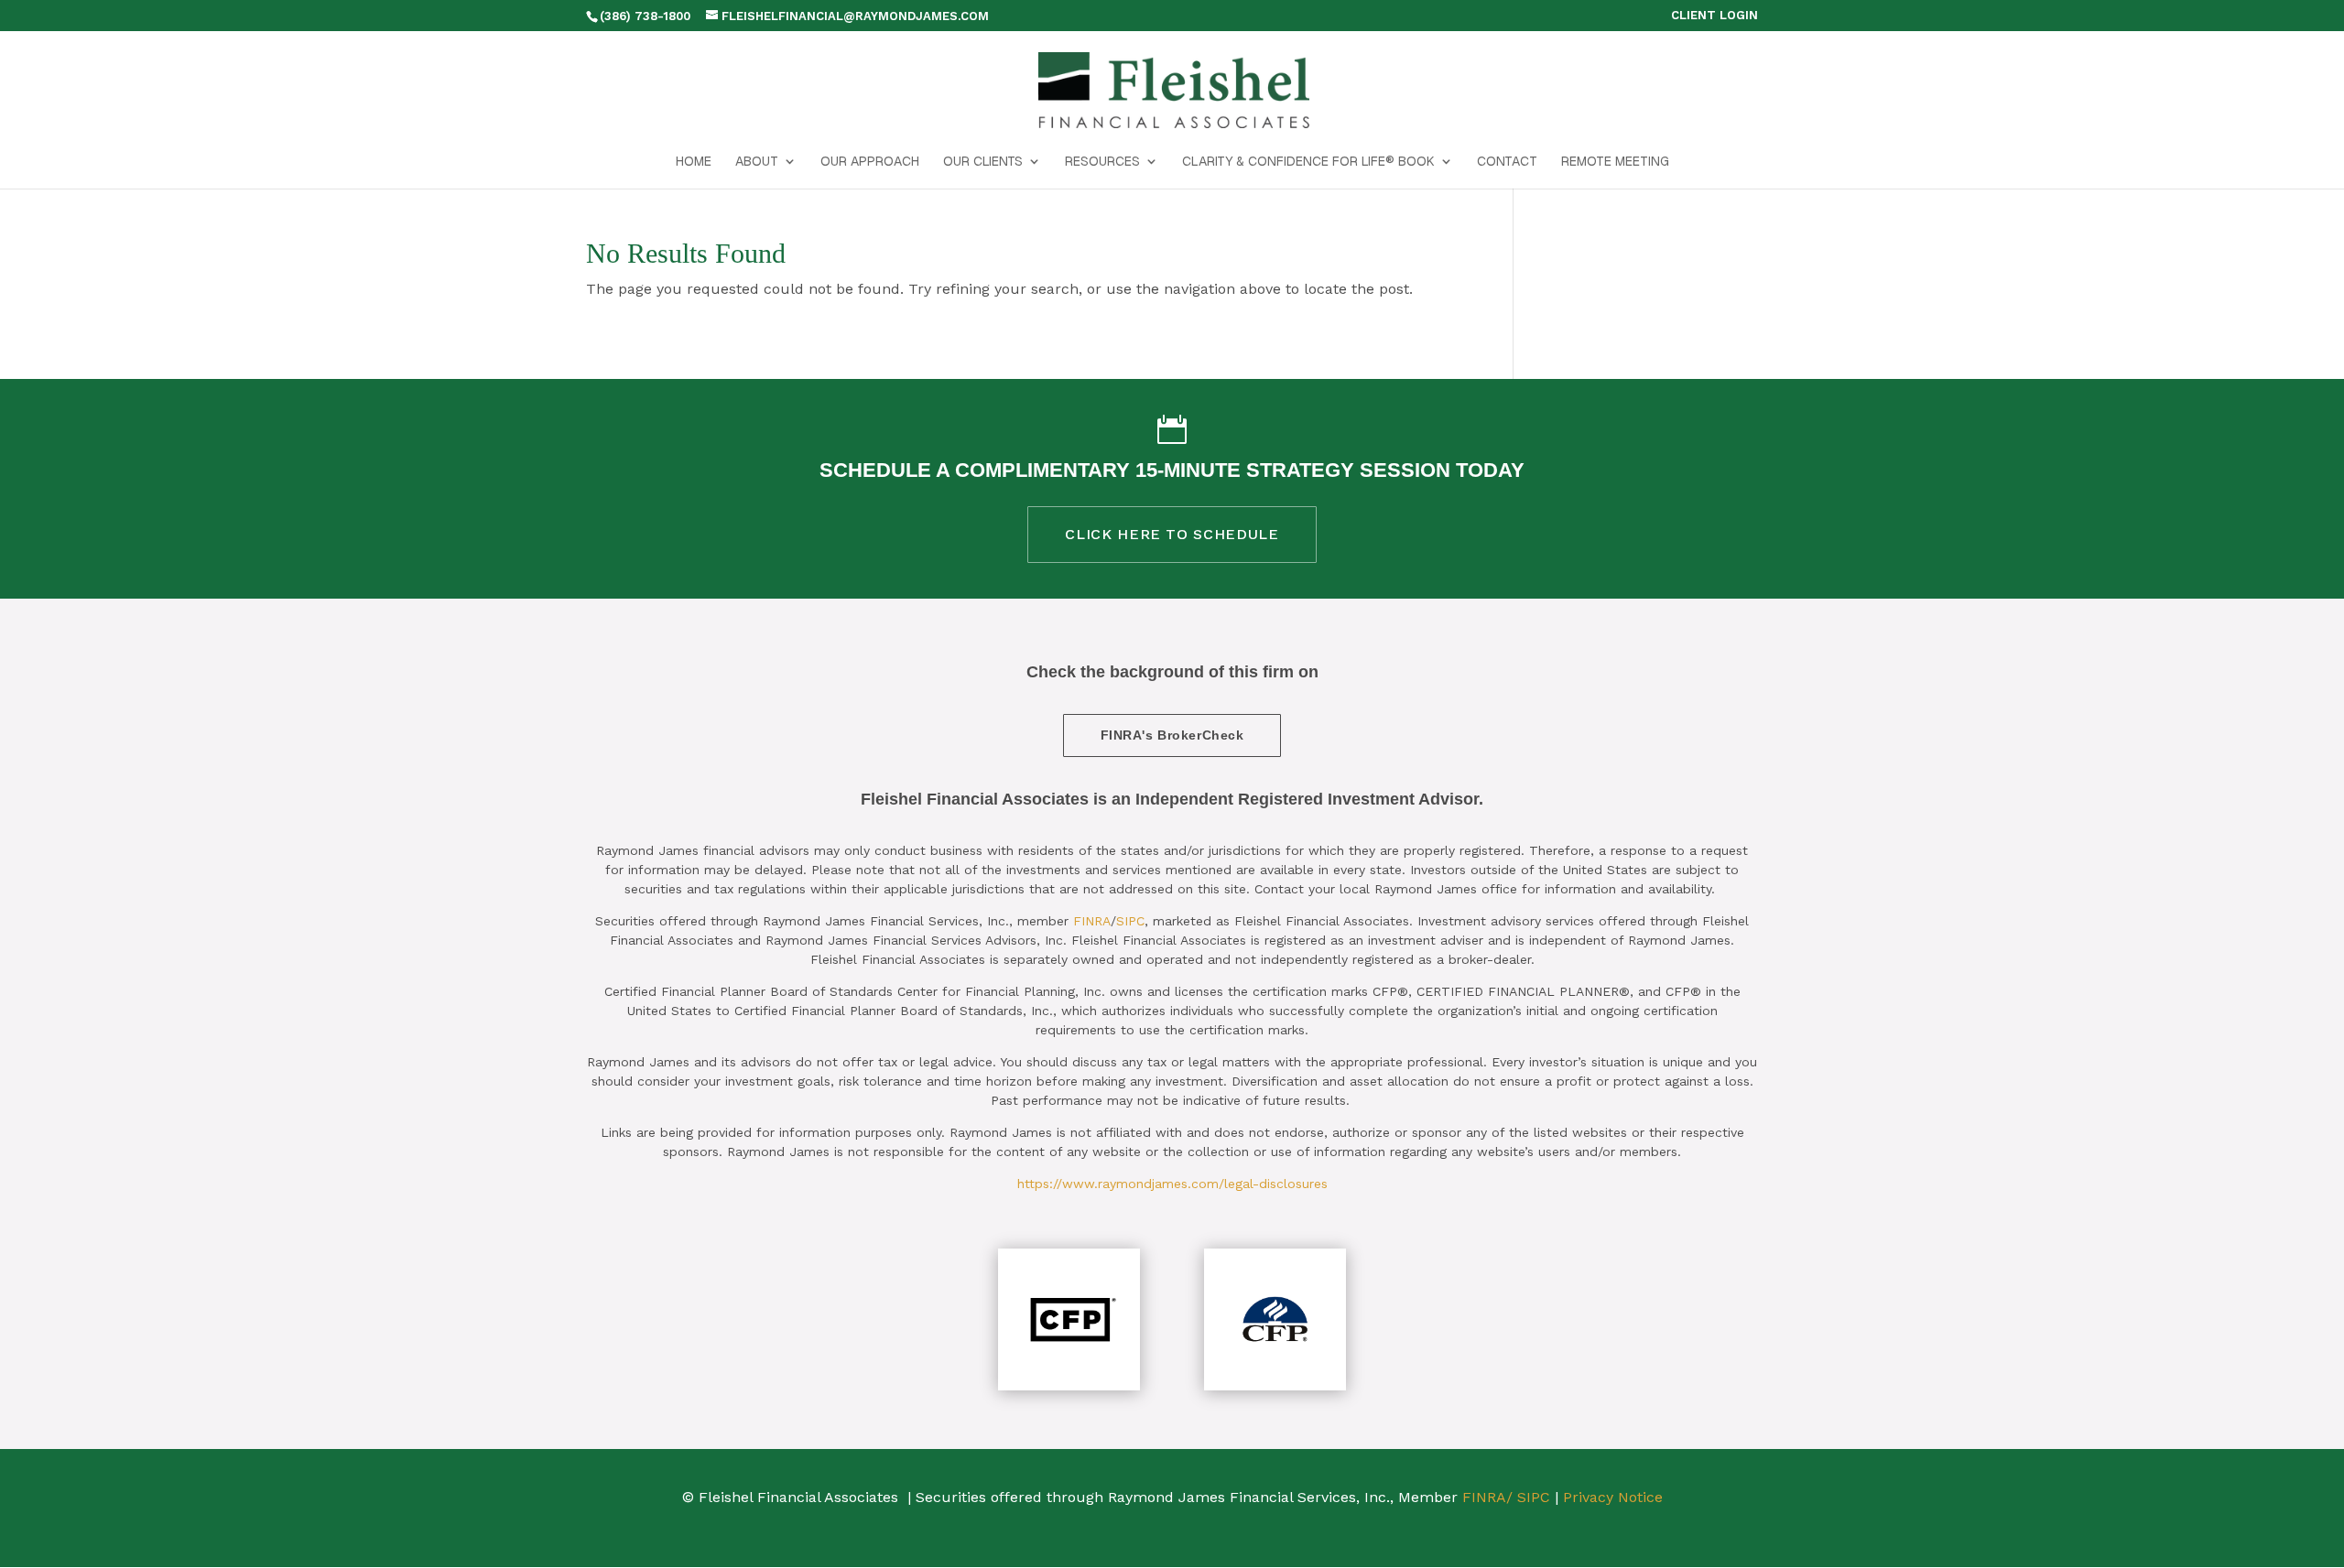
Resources (1102, 162)
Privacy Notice (1613, 1497)
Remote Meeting (1615, 162)
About (757, 162)
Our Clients (983, 162)
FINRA (1092, 921)
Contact (1507, 162)
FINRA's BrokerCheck (1172, 735)
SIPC (1130, 921)
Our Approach (870, 162)
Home (694, 162)
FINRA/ (1487, 1497)
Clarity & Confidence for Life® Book (1308, 162)
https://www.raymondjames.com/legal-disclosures (1172, 1184)
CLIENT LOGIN (1715, 16)
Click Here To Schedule (1172, 534)
